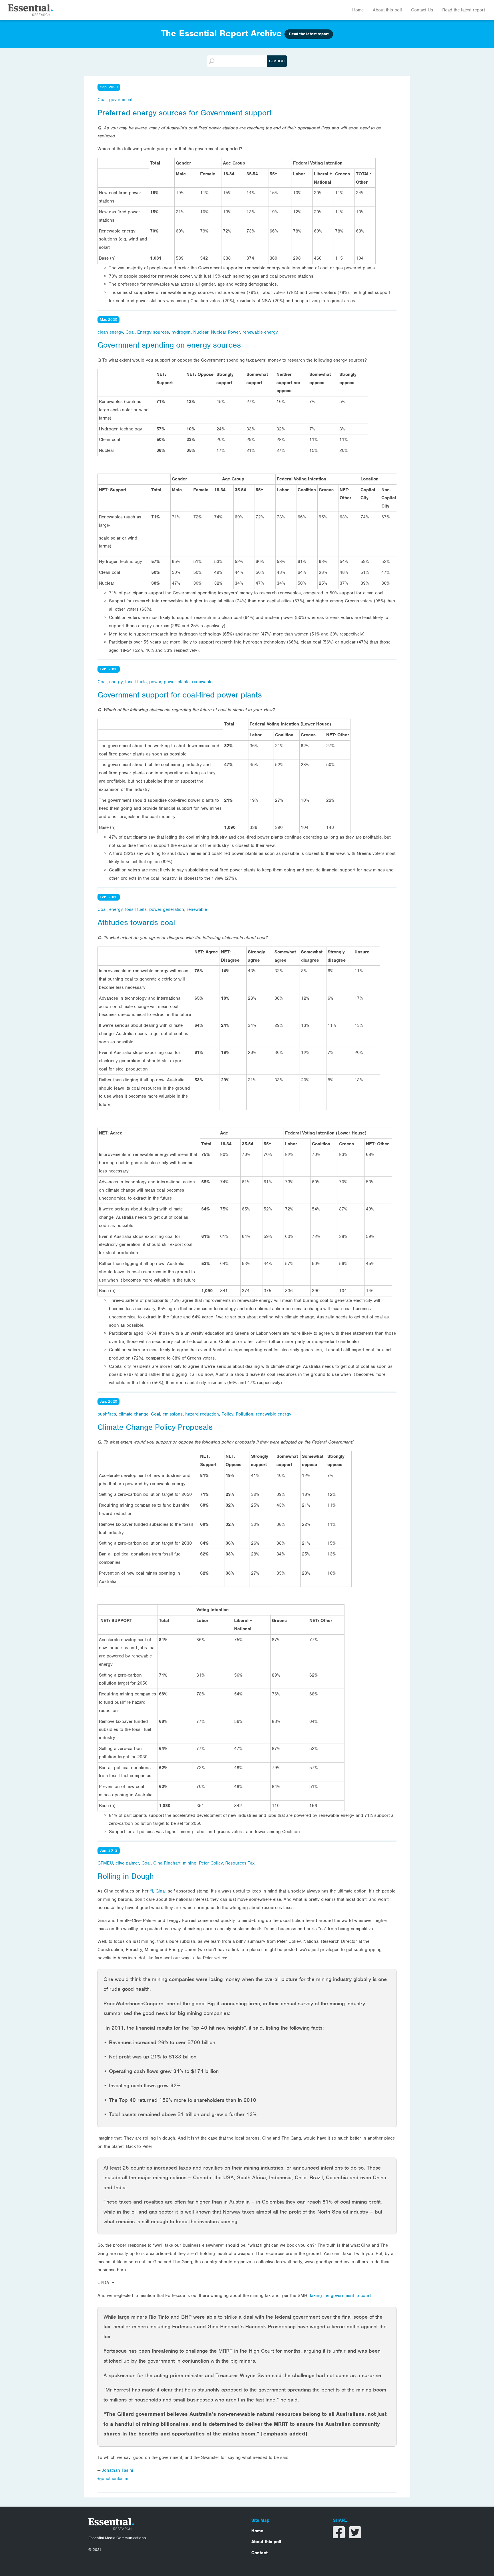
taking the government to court (340, 2296)
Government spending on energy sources (169, 345)
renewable (202, 682)
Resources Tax (240, 1863)
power (155, 682)
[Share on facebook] (339, 2536)
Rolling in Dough (126, 1876)
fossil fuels (136, 682)
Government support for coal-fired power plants (180, 695)
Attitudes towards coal (136, 923)
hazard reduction (202, 1414)
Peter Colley (211, 1863)
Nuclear (201, 332)
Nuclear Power (225, 332)
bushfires (107, 1414)
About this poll (387, 10)
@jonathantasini (113, 2479)
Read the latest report (464, 10)
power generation (167, 909)
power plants (177, 682)
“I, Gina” (159, 1891)
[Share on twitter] (355, 2536)
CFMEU (105, 1863)
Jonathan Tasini (117, 2470)
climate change (134, 1414)
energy (116, 682)
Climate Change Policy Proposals (155, 1427)
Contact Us (422, 10)
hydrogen (181, 332)
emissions (173, 1414)
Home (358, 10)
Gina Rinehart (167, 1863)
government (121, 100)
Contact (259, 2553)
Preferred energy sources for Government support (185, 113)
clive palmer (127, 1863)
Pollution (245, 1414)
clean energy (110, 332)
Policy (227, 1414)
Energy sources (153, 332)
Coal (102, 100)
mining (190, 1863)
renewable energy (260, 332)
